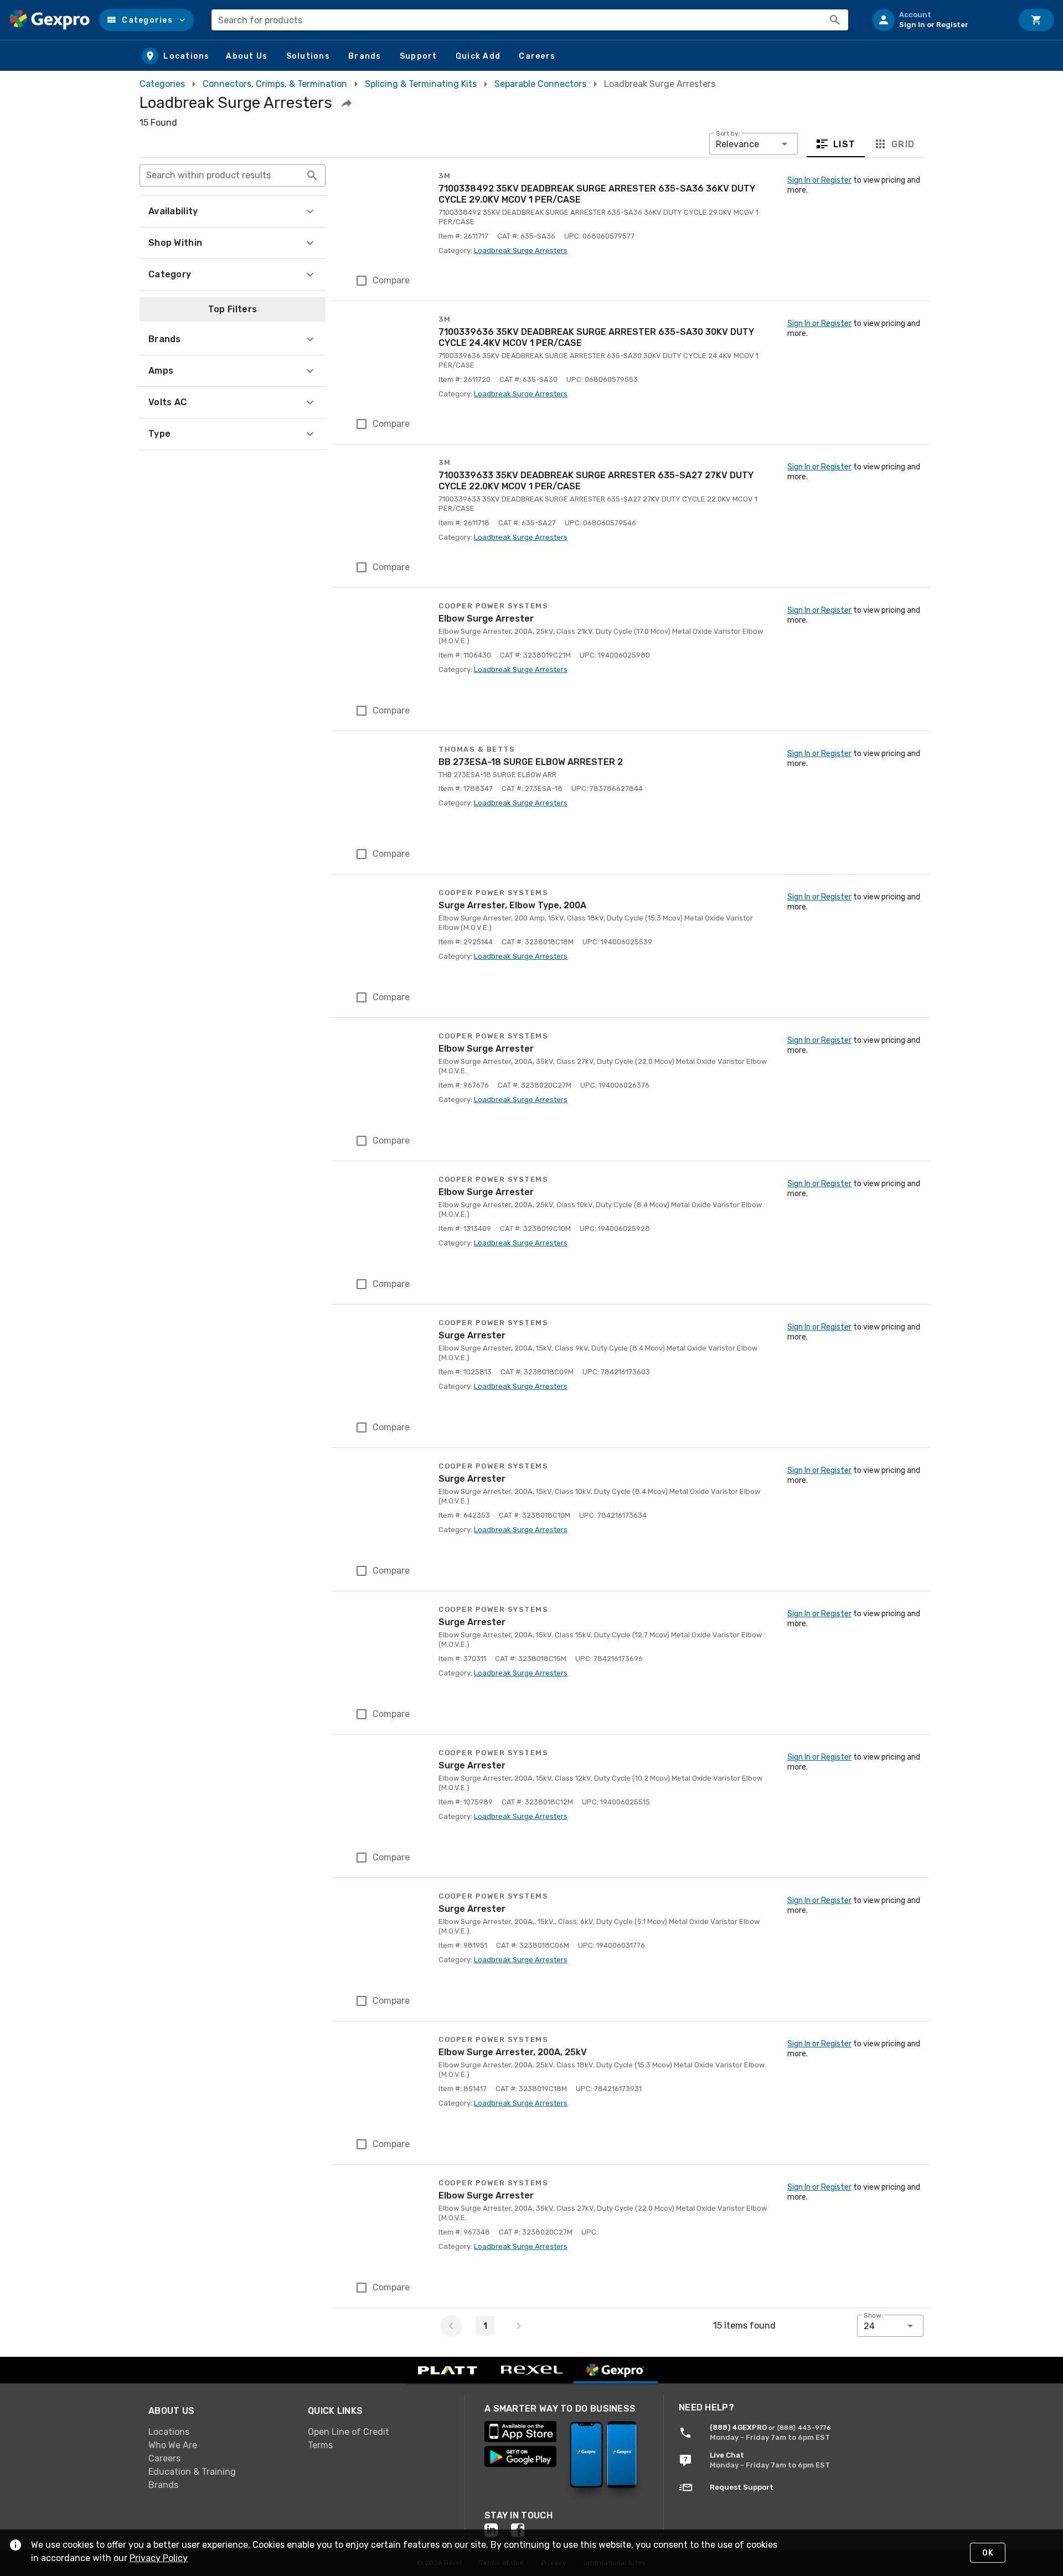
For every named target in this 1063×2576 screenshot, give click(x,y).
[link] (219, 2432)
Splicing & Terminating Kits (421, 84)
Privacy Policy (159, 2558)
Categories (162, 84)
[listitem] (938, 20)
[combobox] (530, 20)
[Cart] (1036, 20)
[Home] (50, 20)
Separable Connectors (540, 84)
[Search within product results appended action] (312, 175)
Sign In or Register (819, 180)
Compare (391, 280)
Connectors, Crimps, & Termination (275, 84)
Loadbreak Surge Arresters (521, 250)
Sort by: (728, 133)
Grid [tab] (903, 144)
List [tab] (845, 144)
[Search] (835, 20)
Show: (873, 2315)
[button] (146, 20)
